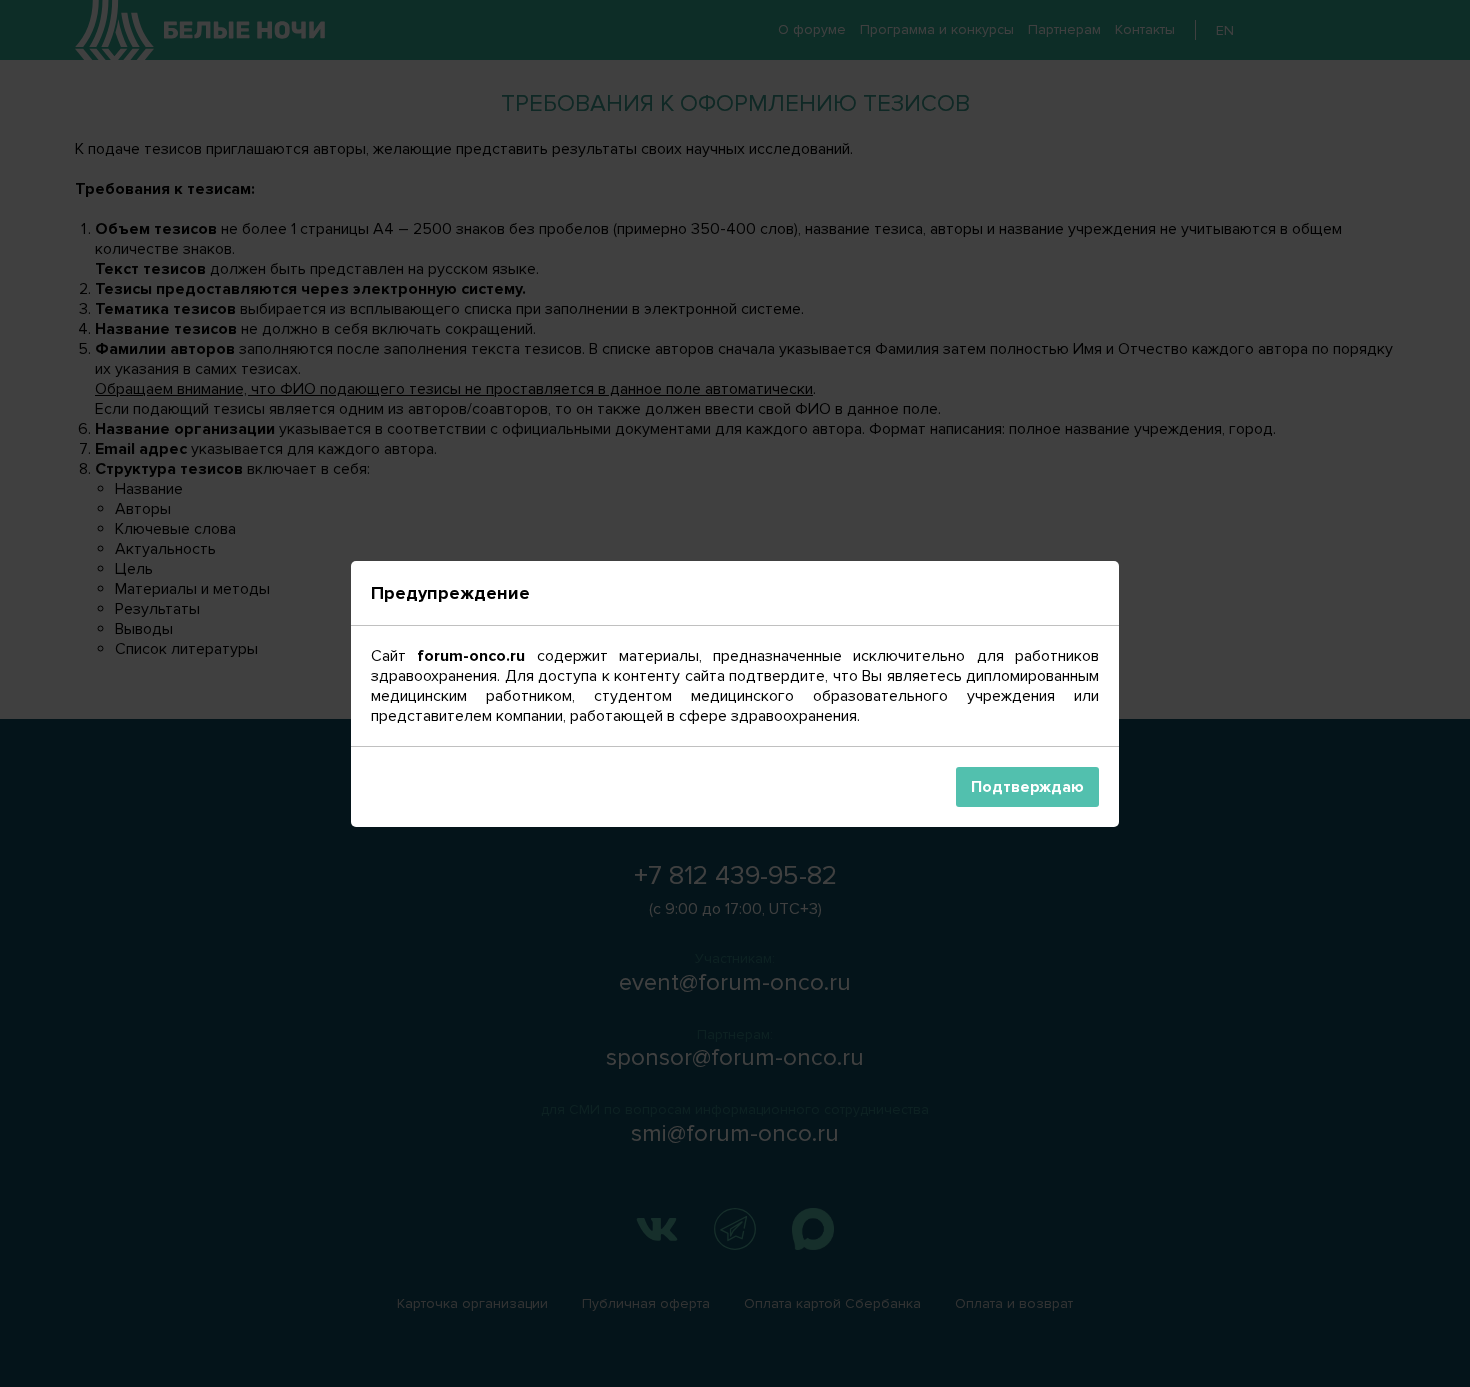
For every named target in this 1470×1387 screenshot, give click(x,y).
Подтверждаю (1027, 787)
